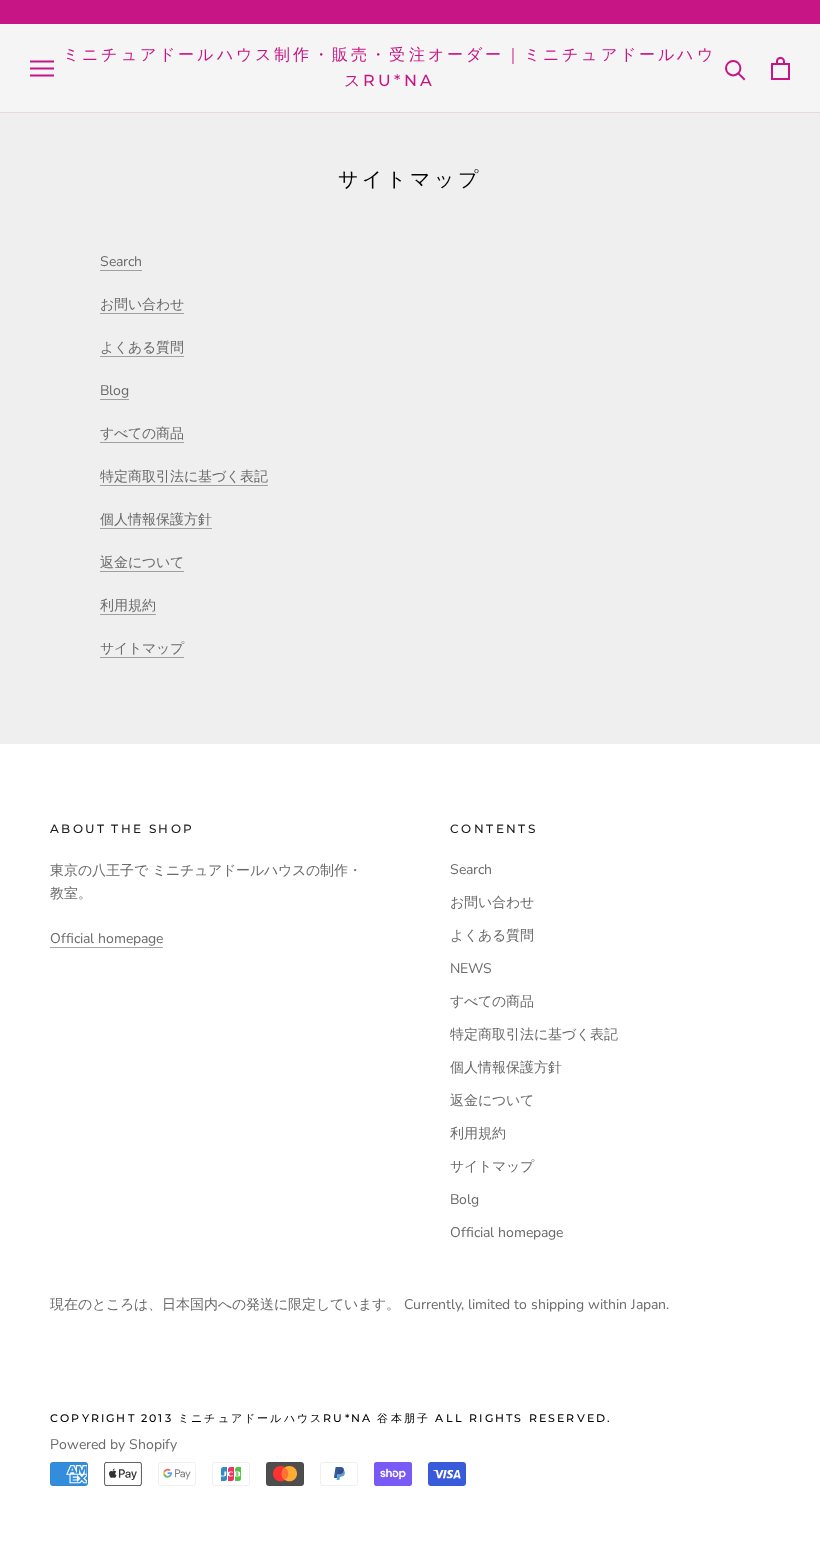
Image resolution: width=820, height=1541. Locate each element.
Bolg (464, 1199)
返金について (142, 562)
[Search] (735, 68)
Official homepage (106, 938)
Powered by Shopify (113, 1444)
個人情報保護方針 (156, 519)
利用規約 (128, 605)
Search (121, 261)
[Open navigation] (42, 68)
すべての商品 (142, 433)
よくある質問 (142, 347)
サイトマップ (142, 648)
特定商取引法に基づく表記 (184, 476)
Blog (114, 390)
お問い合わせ (142, 304)
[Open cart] (780, 68)
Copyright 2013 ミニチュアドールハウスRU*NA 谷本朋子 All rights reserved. (331, 1418)
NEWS (471, 968)
